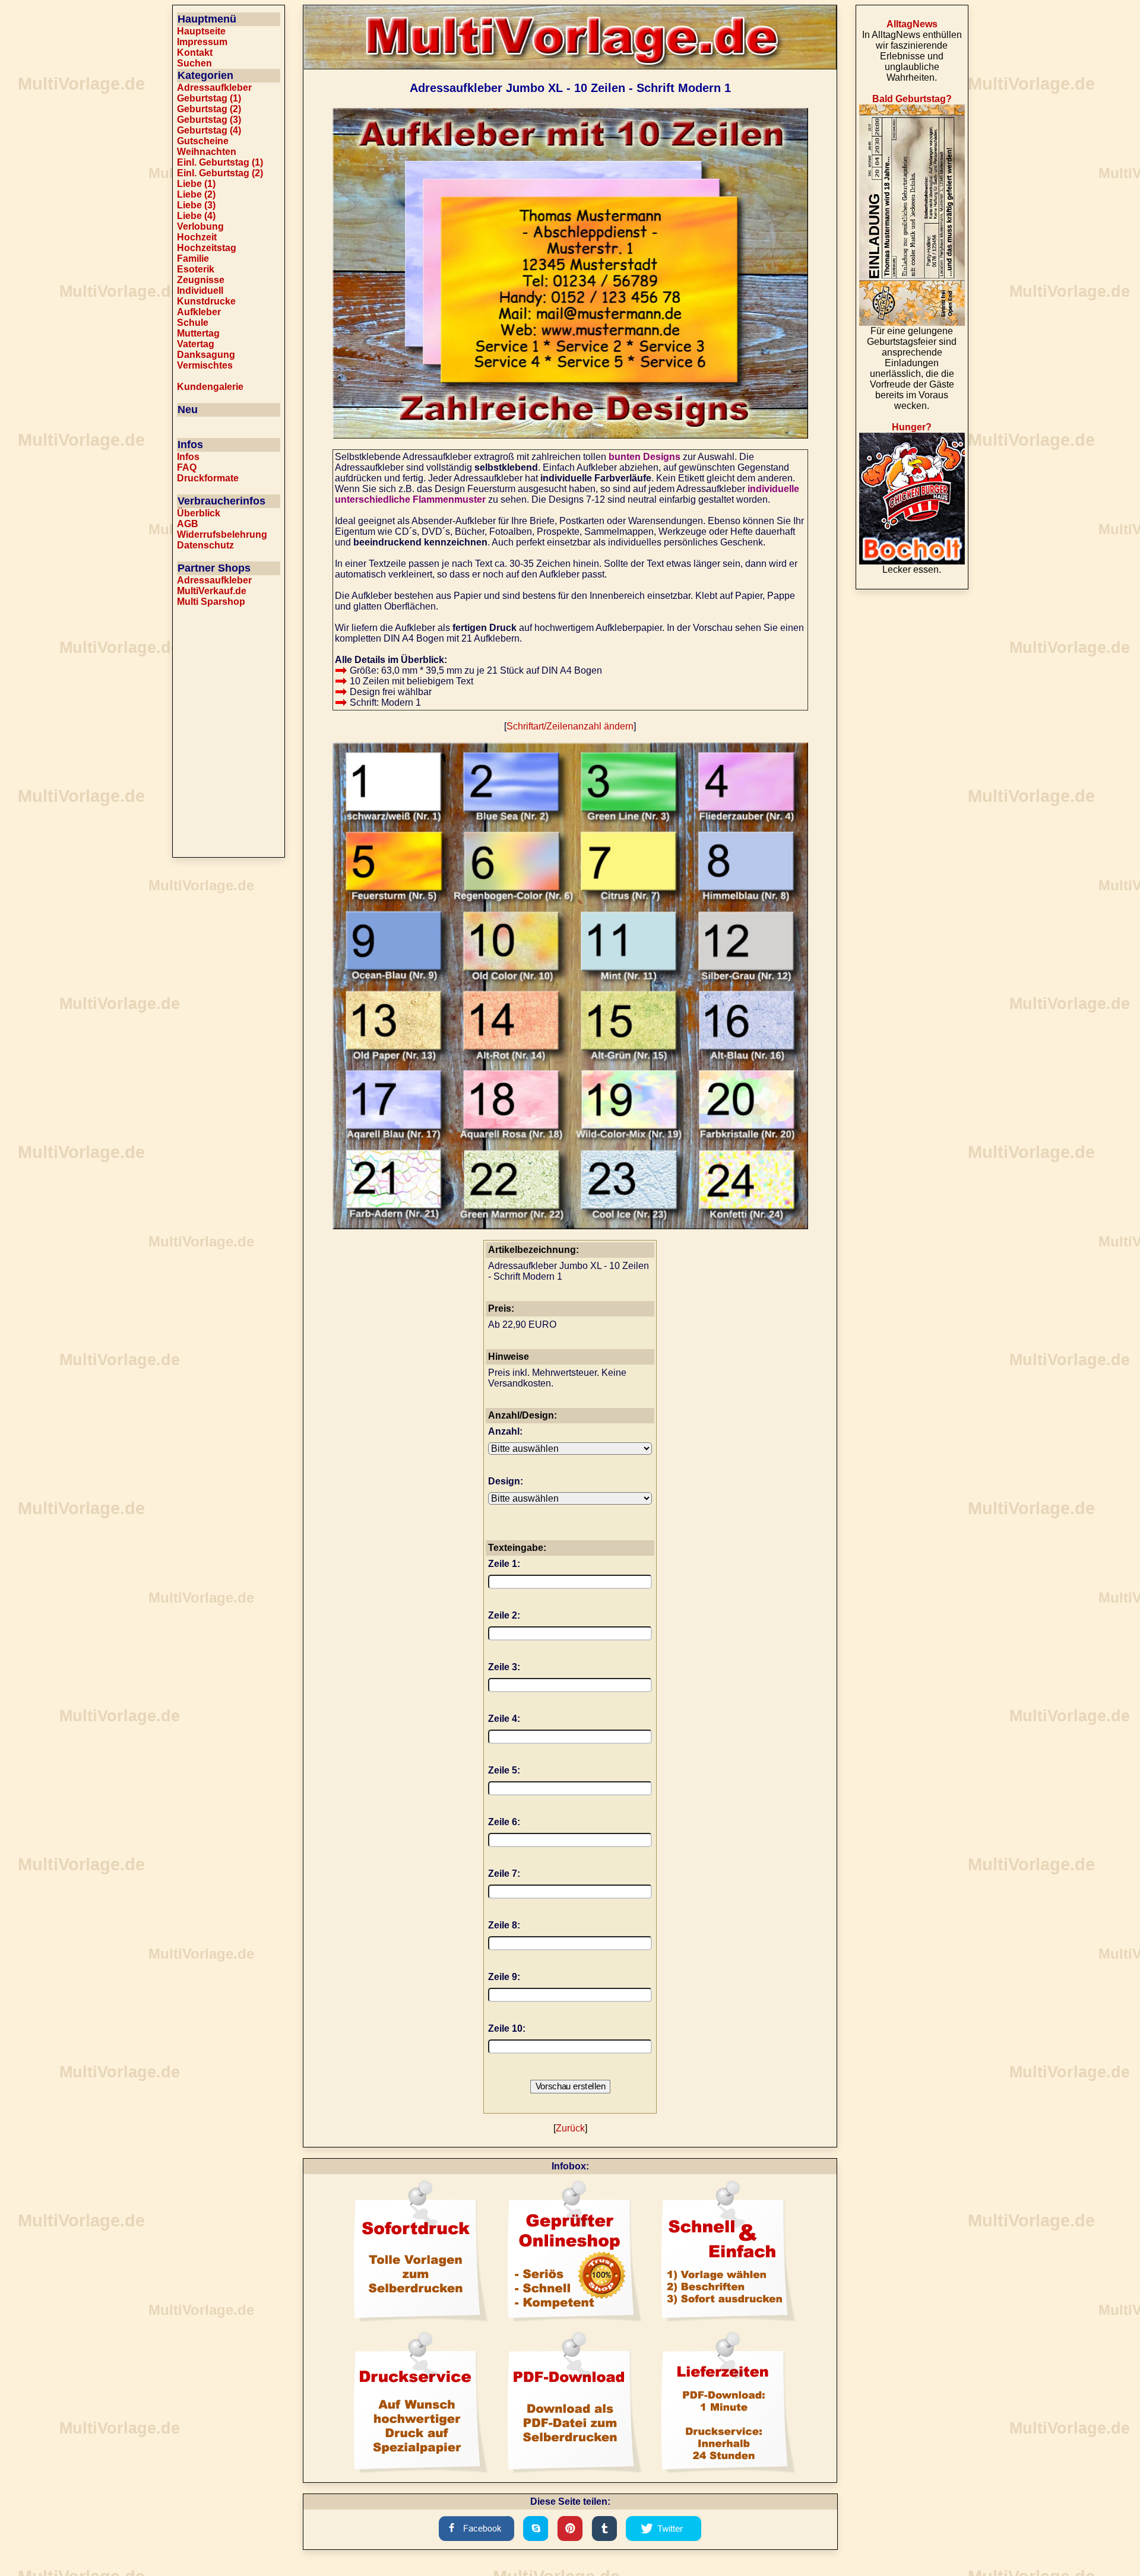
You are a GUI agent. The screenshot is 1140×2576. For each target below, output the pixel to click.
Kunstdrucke (206, 301)
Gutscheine (203, 141)
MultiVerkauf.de (212, 591)
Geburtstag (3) (209, 120)
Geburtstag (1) (209, 98)
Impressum (202, 42)
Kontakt (195, 53)
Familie (193, 258)
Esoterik (196, 269)
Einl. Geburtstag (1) (220, 162)
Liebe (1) (196, 184)
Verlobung (200, 226)
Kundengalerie (210, 387)
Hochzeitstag (207, 248)
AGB (188, 524)
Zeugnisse (201, 280)
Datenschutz (205, 545)
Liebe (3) (196, 205)
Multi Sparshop (211, 602)
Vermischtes (205, 365)
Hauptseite (201, 31)
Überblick (199, 513)
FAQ (187, 467)
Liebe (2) (196, 194)
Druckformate (208, 478)
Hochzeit (197, 237)
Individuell (200, 291)
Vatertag (196, 344)
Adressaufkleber (214, 88)
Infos (188, 457)
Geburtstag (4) (209, 130)
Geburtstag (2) (209, 109)
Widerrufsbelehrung (222, 534)
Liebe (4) (196, 216)
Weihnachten (207, 152)
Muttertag (198, 333)
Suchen (194, 63)
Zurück (570, 2128)
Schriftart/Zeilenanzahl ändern (570, 726)
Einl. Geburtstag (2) (220, 173)
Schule (193, 323)
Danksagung (206, 355)
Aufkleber (199, 312)
